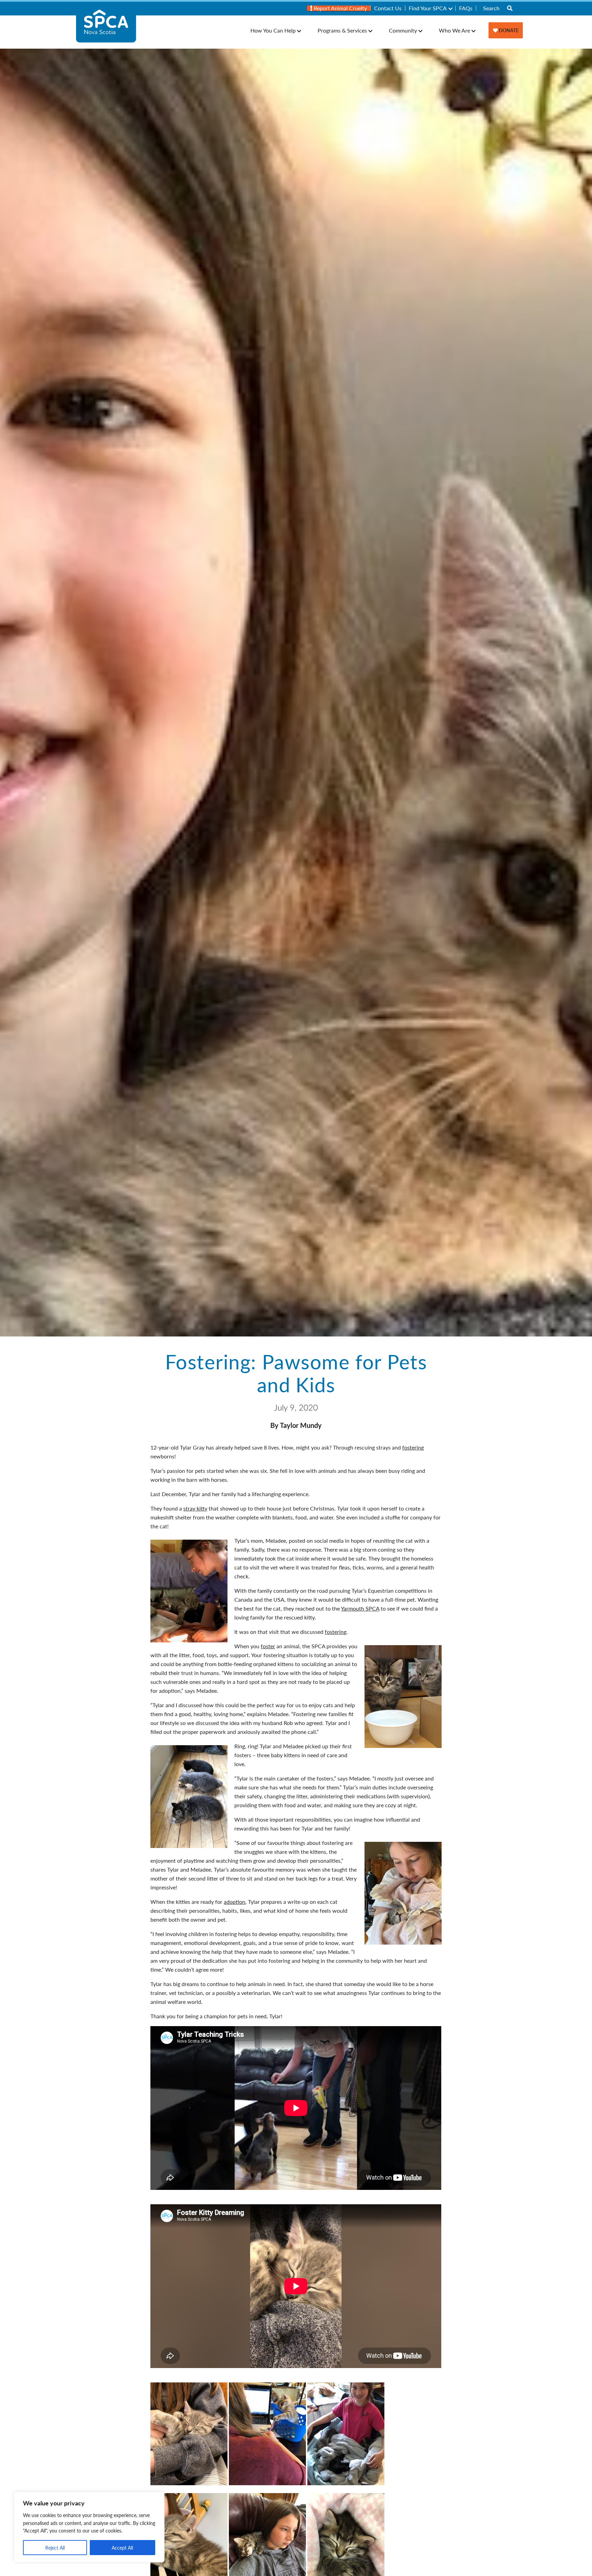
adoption (235, 1902)
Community (403, 30)
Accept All (122, 2548)
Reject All (55, 2548)
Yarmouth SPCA (360, 1608)
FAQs (466, 8)
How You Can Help (273, 30)
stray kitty (195, 1508)
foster (268, 1646)
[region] (89, 2527)
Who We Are (454, 30)
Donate (508, 30)
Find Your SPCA (428, 8)
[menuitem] (339, 8)
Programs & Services (342, 30)
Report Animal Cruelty (340, 8)
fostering (413, 1447)
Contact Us (388, 8)
